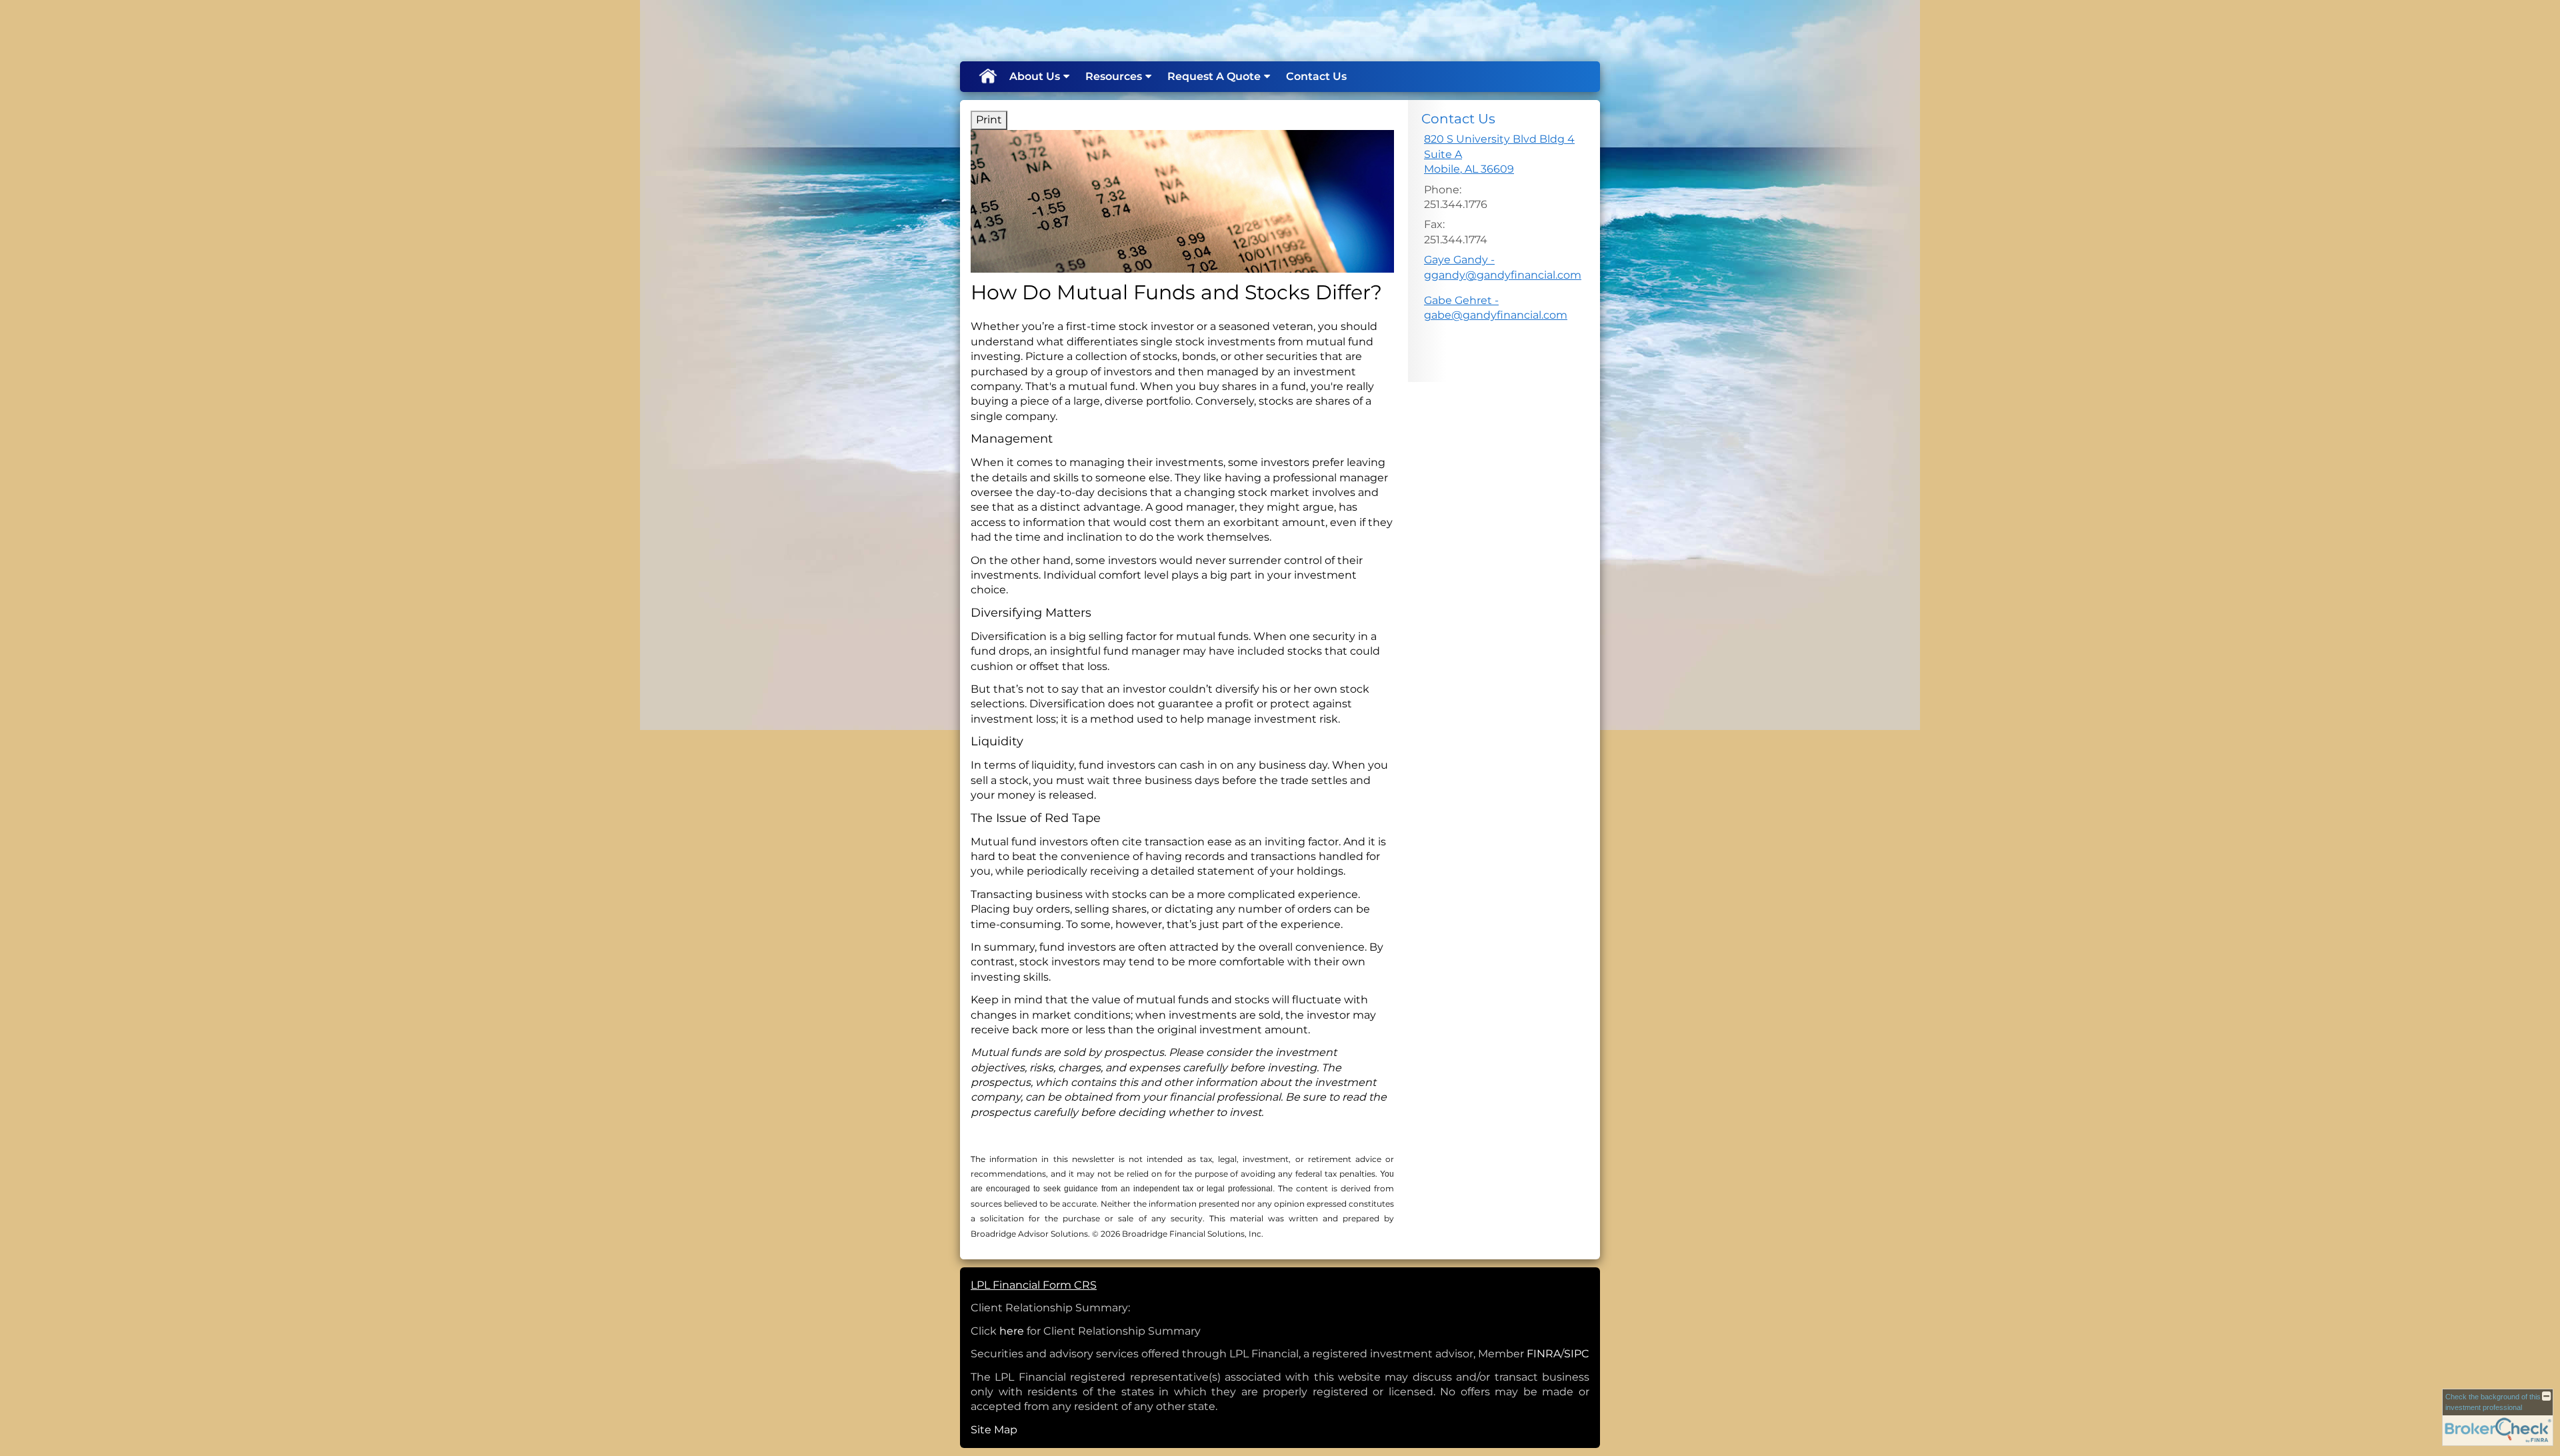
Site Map (994, 1430)
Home (987, 77)
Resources (1114, 76)
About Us (1035, 76)
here (1012, 1331)
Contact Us (1316, 76)
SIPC (1577, 1354)
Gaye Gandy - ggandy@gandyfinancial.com (1503, 267)
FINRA (1544, 1354)
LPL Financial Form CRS (1034, 1285)
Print (989, 120)
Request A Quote (1214, 76)
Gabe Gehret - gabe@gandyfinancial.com (1496, 308)
